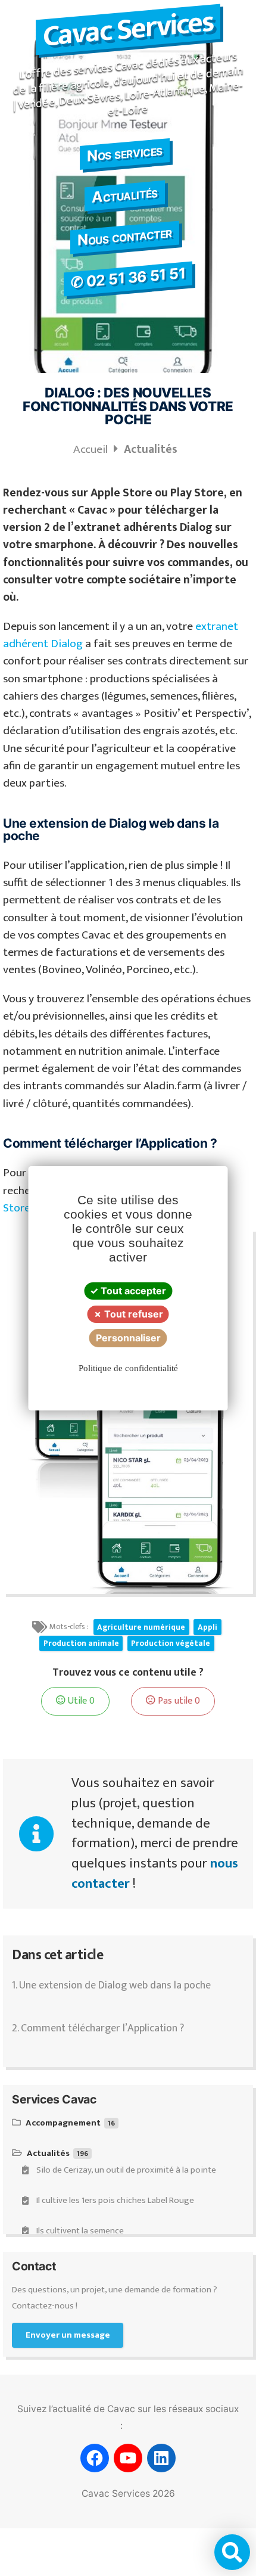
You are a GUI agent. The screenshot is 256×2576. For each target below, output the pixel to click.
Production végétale (171, 1643)
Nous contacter (124, 237)
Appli (207, 1627)
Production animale (81, 1643)
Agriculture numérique (141, 1627)
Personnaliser (128, 1338)
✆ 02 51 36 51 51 (128, 278)
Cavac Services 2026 (128, 2493)
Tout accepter (132, 1291)
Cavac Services (128, 29)
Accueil (92, 449)
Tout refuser (132, 1314)
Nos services (124, 153)
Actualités (124, 195)
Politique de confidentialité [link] (128, 1368)
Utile (80, 1701)
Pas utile (178, 1701)
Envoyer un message (68, 2335)
